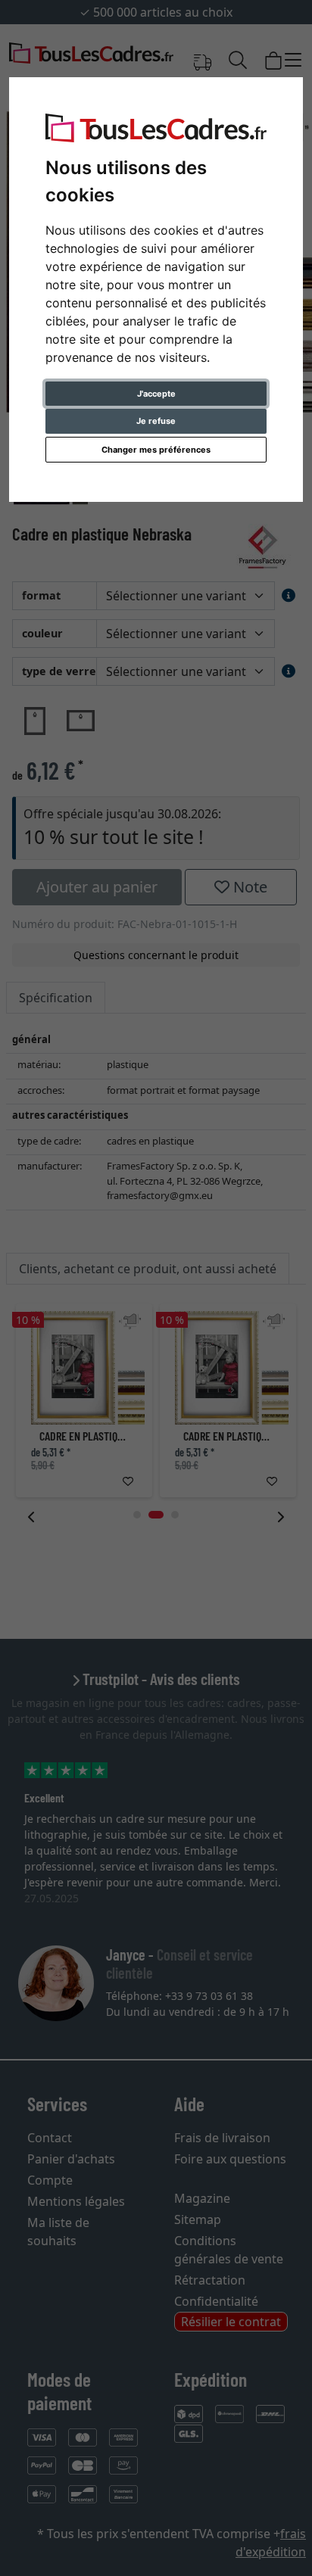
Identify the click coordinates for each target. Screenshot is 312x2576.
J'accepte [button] (156, 394)
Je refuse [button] (156, 421)
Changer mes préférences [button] (156, 450)
